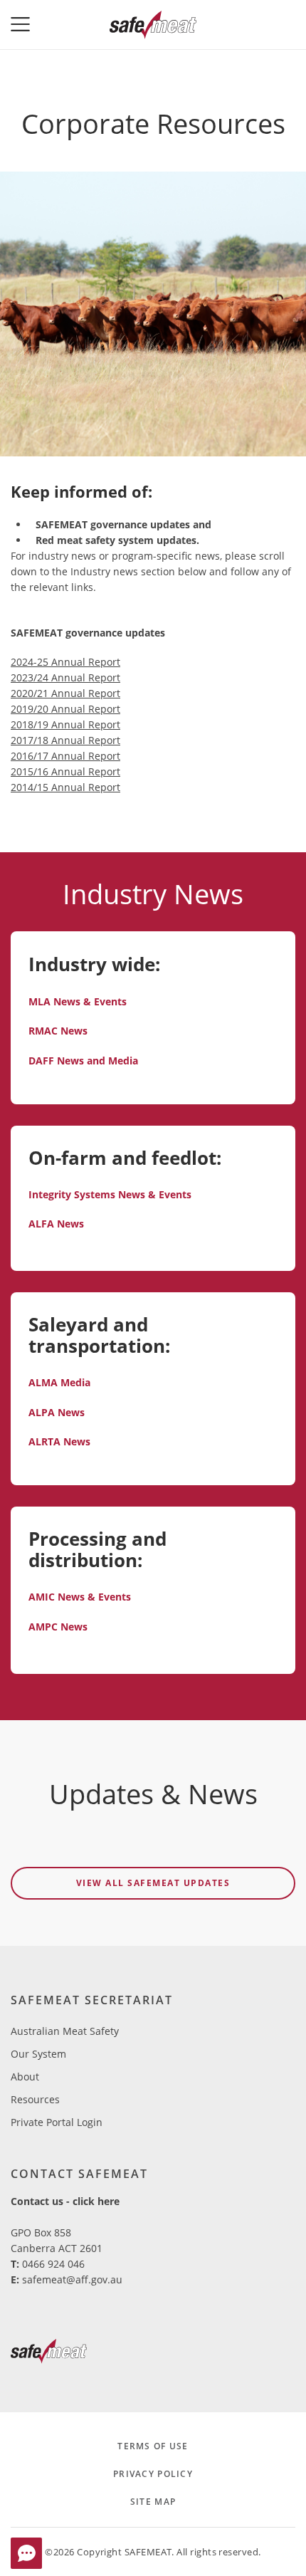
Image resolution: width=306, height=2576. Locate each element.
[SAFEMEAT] (153, 25)
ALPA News (57, 1412)
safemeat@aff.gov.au (72, 2279)
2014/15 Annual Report (65, 787)
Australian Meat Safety (65, 2031)
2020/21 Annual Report (65, 693)
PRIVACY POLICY (153, 2474)
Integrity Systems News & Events (110, 1194)
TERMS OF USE (153, 2446)
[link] (49, 2354)
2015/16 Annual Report (65, 771)
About (25, 2077)
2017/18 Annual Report (65, 740)
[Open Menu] (25, 25)
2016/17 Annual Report (65, 756)
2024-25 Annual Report (65, 662)
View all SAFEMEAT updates (153, 1883)
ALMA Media (59, 1382)
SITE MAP (153, 2502)
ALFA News (56, 1224)
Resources (35, 2099)
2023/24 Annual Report (65, 677)
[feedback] (26, 2553)
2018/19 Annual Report (65, 724)
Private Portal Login (57, 2122)
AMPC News (58, 1627)
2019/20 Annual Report (65, 709)
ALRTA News (59, 1441)
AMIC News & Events (80, 1597)
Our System (38, 2054)
